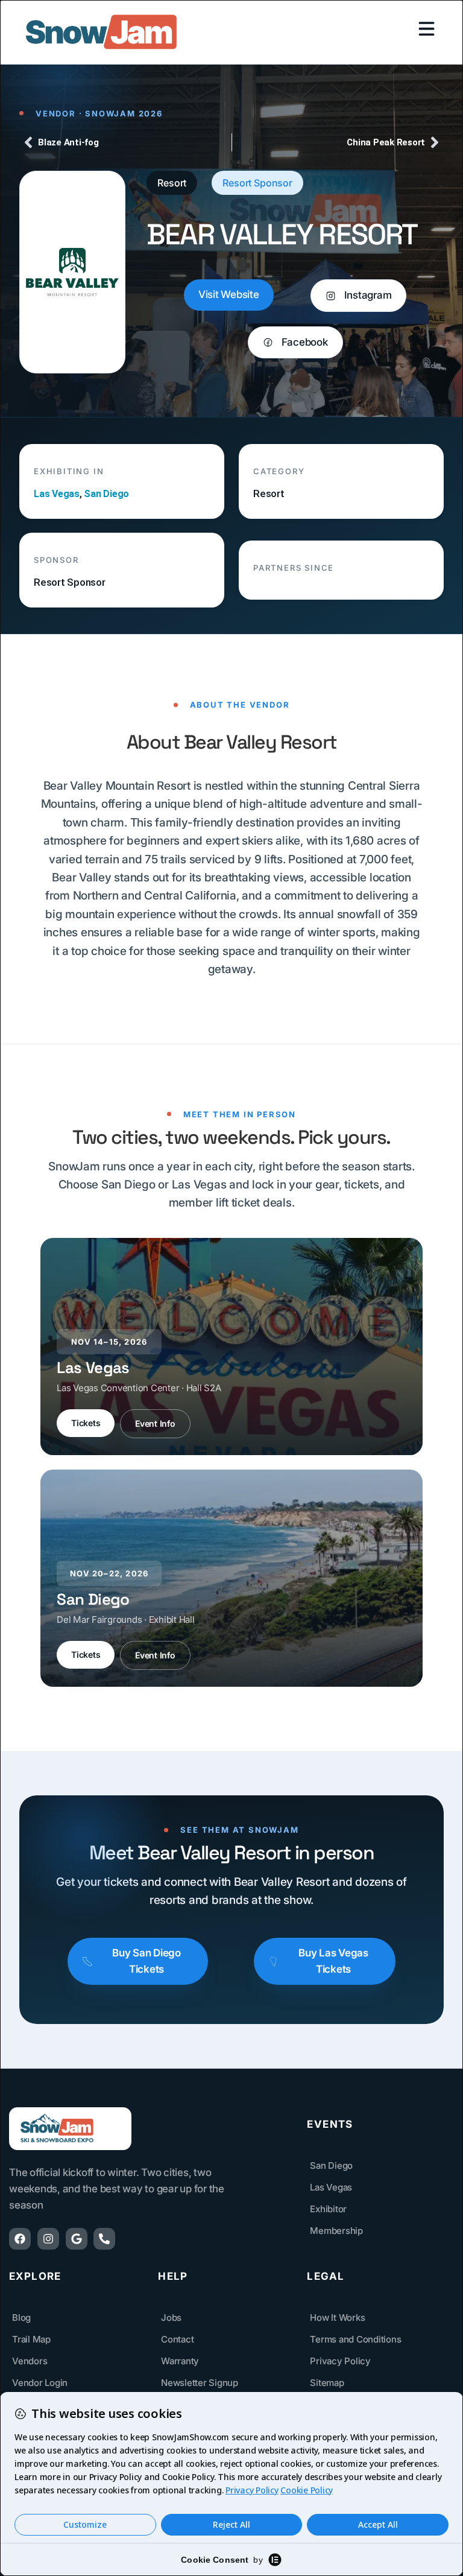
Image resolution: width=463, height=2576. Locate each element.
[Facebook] (20, 2239)
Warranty (180, 2361)
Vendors (30, 2361)
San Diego (106, 494)
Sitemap (327, 2383)
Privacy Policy (340, 2361)
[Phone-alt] (104, 2239)
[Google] (77, 2239)
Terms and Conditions (355, 2339)
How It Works (337, 2317)
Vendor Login (40, 2383)
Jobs (171, 2317)
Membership (336, 2231)
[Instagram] (48, 2239)
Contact (177, 2339)
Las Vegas (57, 494)
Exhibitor (328, 2209)
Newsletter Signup (200, 2383)
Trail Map (31, 2339)
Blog (21, 2317)
